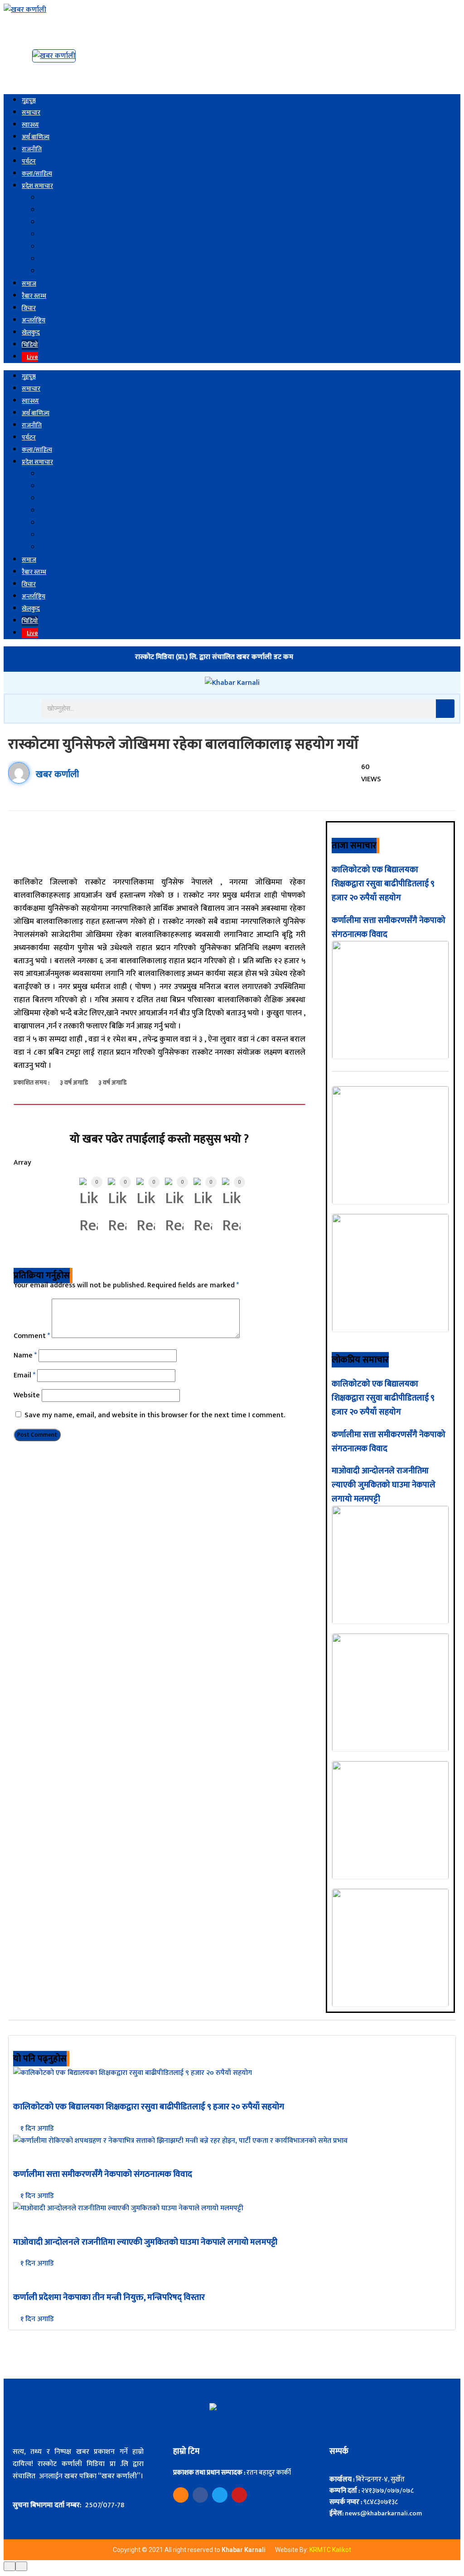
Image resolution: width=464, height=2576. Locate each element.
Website (27, 1395)
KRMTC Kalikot (330, 2550)
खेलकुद (31, 332)
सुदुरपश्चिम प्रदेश (61, 271)
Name (25, 1355)
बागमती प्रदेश (58, 222)
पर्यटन (29, 161)
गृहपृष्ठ (29, 100)
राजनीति (32, 149)
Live (32, 357)
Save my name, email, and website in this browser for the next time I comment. (155, 1415)
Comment (32, 1336)
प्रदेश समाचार (37, 186)
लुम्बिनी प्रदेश (57, 247)
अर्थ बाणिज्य (36, 137)
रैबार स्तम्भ (34, 296)
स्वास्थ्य (30, 125)
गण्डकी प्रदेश (57, 235)
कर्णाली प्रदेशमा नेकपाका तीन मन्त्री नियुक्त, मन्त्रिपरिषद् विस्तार (109, 2297)
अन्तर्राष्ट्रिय (34, 320)
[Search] (445, 709)
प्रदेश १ (49, 198)
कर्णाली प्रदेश (58, 259)
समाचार (31, 112)
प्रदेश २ (49, 210)
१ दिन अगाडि (36, 2129)
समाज (29, 284)
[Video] (181, 2495)
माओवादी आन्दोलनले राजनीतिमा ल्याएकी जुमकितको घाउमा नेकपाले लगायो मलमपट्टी (384, 1485)
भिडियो (30, 345)
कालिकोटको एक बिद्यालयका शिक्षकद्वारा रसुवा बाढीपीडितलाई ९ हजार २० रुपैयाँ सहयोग (383, 884)
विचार (29, 308)
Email (24, 1375)
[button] (21, 708)
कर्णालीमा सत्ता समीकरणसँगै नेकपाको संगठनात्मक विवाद (103, 2174)
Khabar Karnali (244, 2550)
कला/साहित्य (37, 174)
